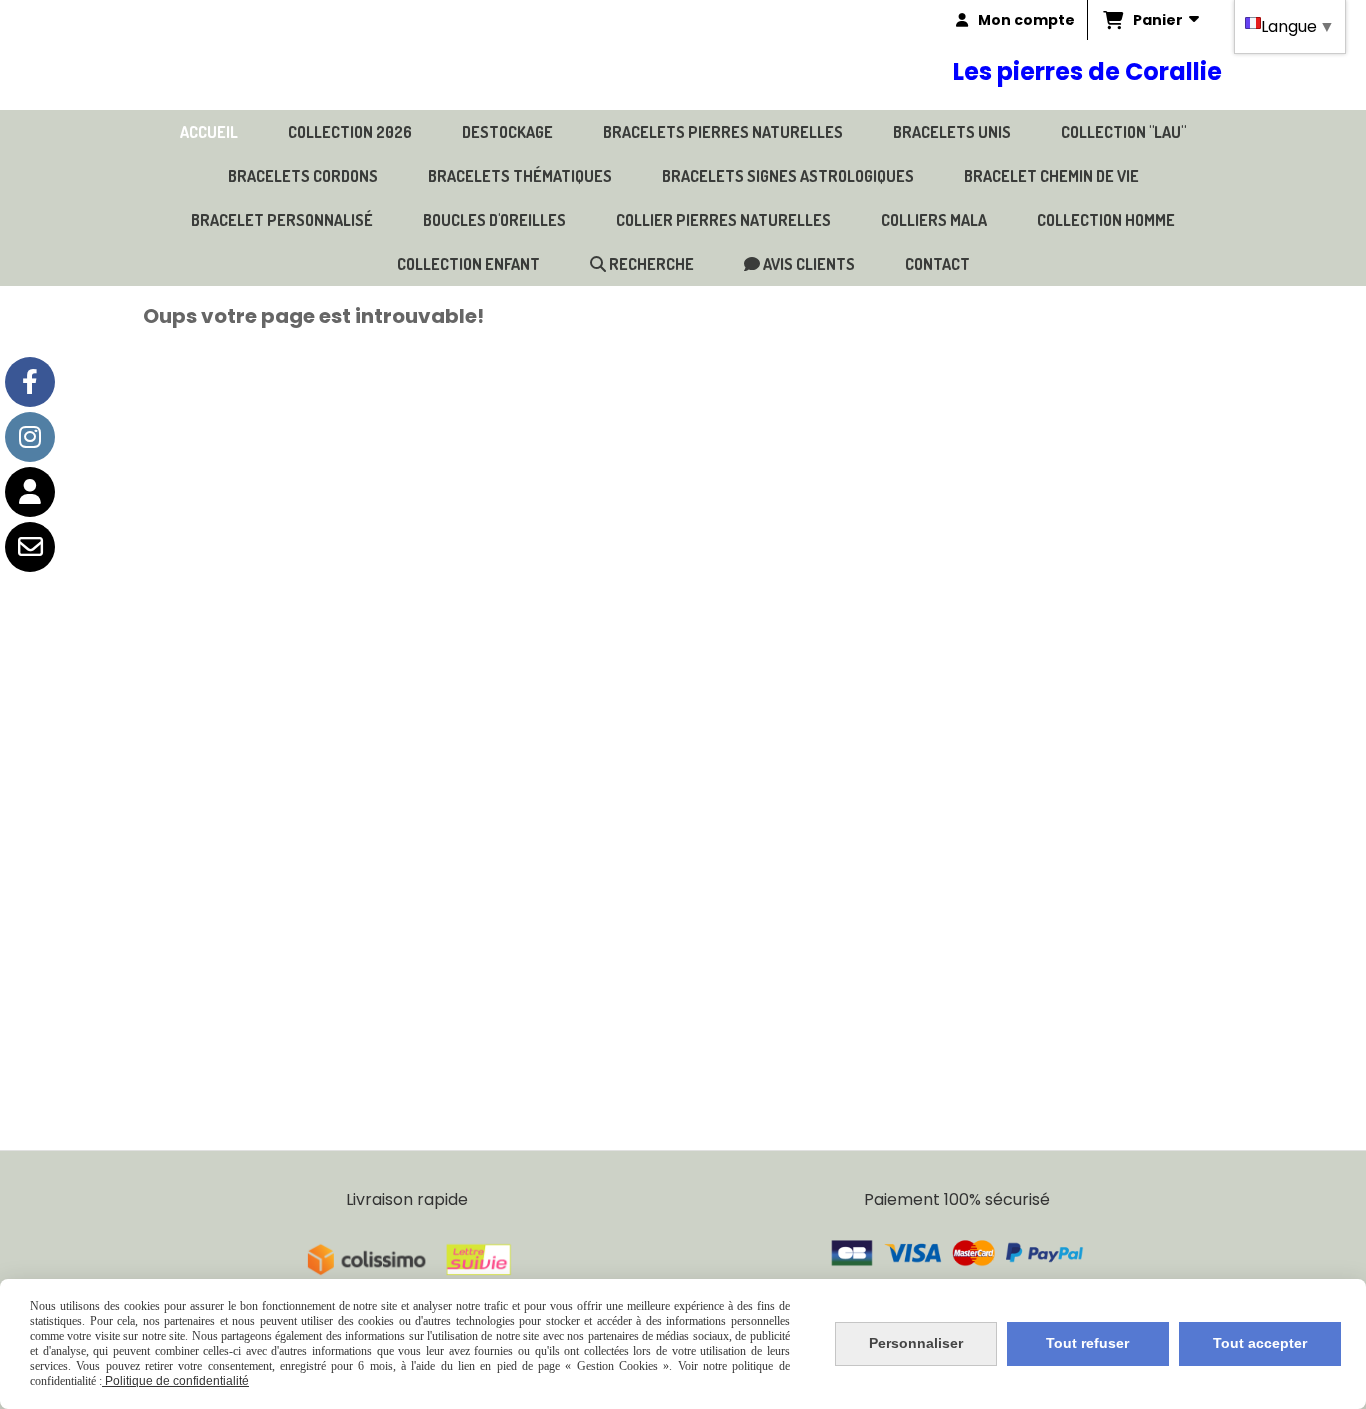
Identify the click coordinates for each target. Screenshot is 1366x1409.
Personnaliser (916, 1343)
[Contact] (30, 547)
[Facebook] (30, 382)
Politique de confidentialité (175, 1381)
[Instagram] (30, 437)
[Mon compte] (30, 492)
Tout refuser (1087, 1343)
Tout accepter (1260, 1343)
